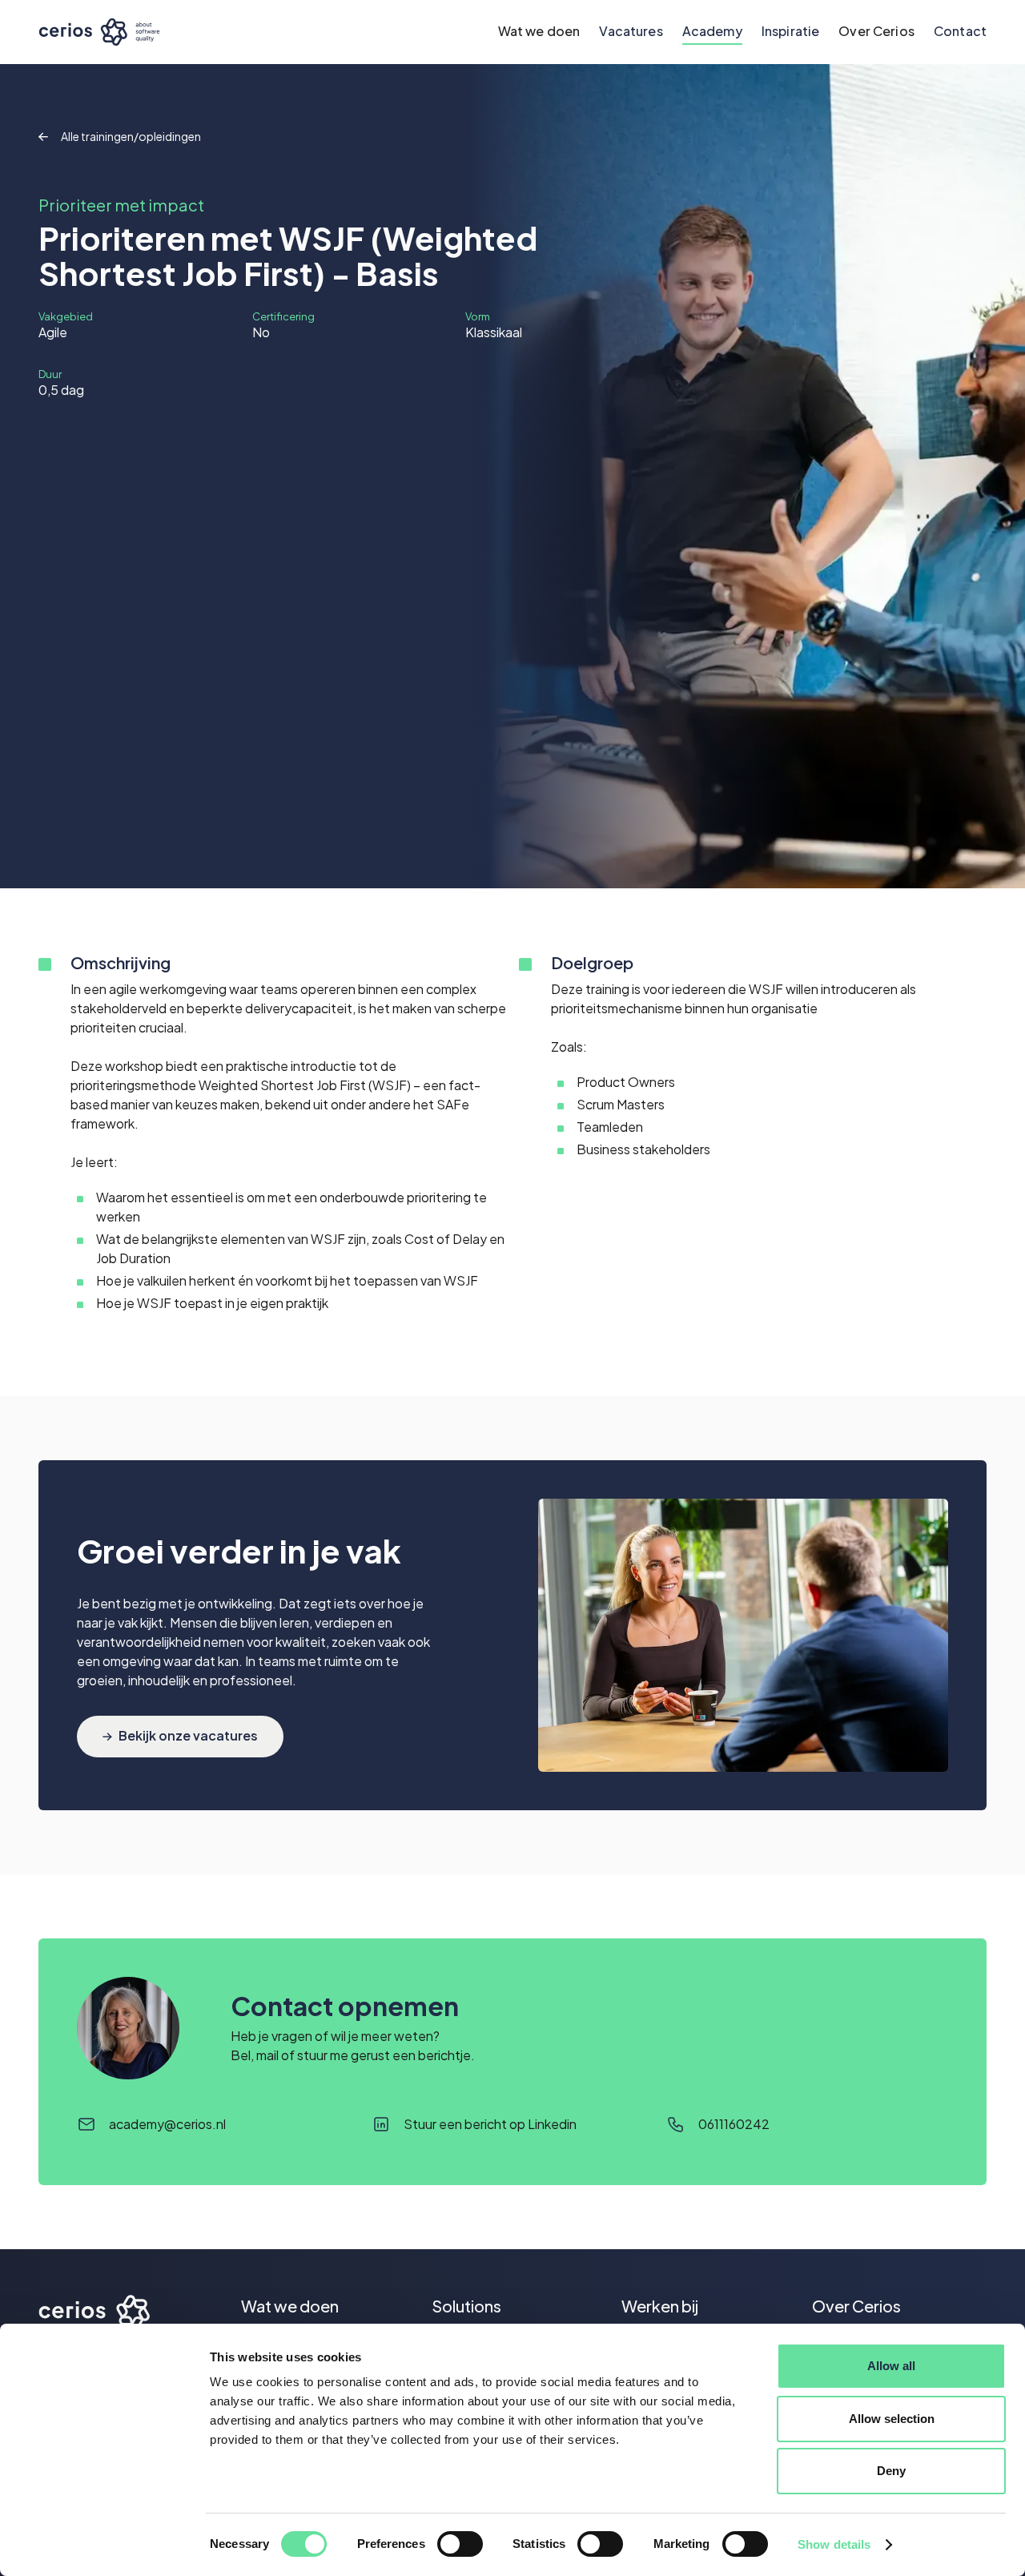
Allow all (891, 2366)
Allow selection (892, 2419)
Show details (834, 2544)
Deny (891, 2471)
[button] (539, 32)
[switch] (460, 2544)
